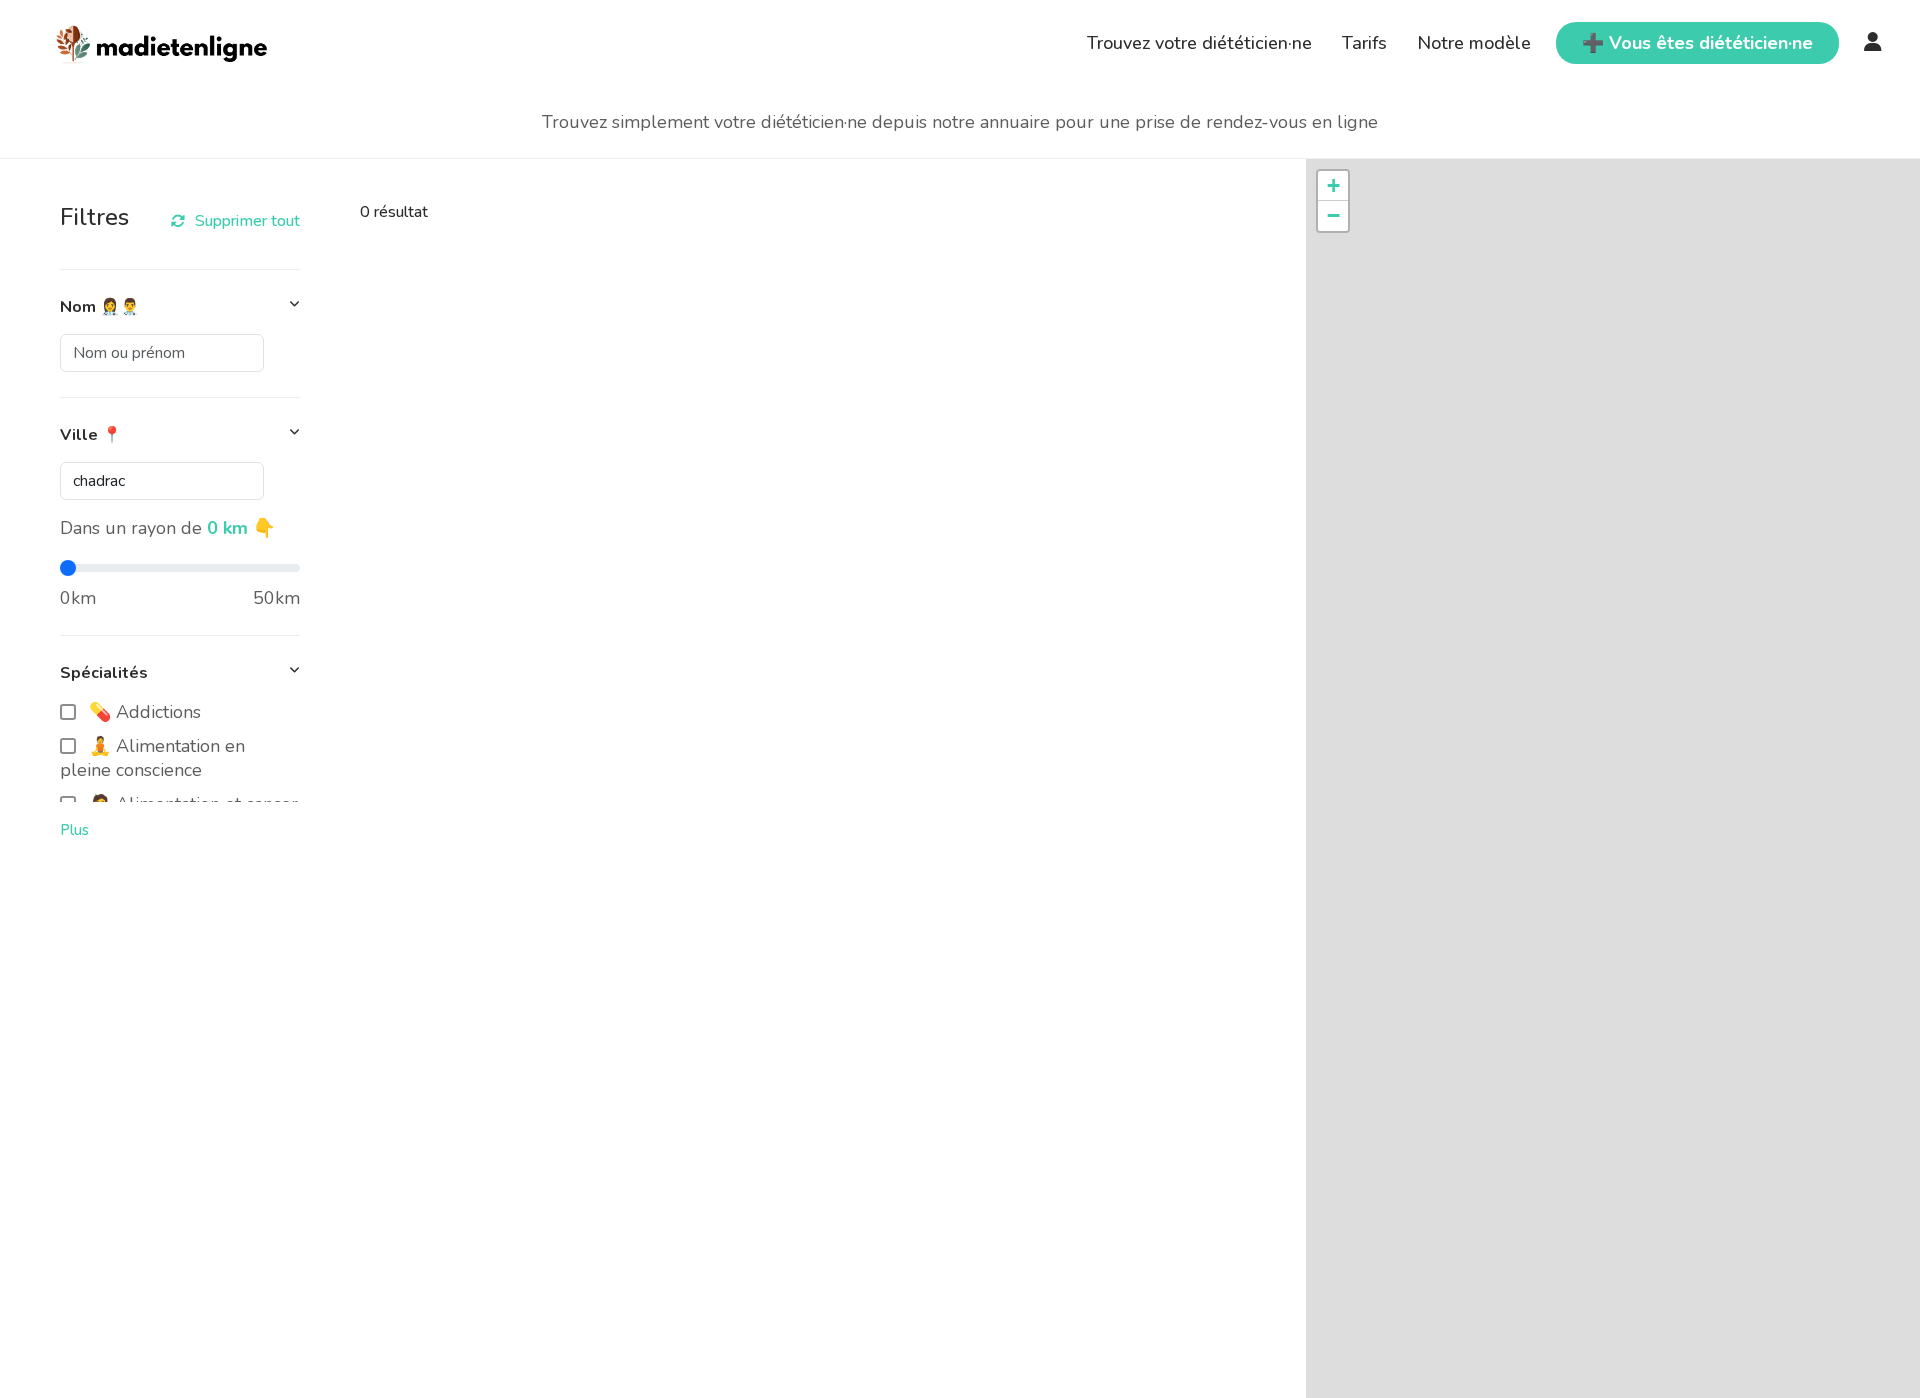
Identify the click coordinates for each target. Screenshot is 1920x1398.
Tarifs (1364, 43)
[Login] (1873, 43)
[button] (1333, 186)
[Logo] (162, 41)
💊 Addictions (145, 712)
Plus (74, 830)
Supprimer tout (247, 221)
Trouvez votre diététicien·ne (1199, 43)
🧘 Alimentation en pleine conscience (152, 758)
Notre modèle (1474, 43)
